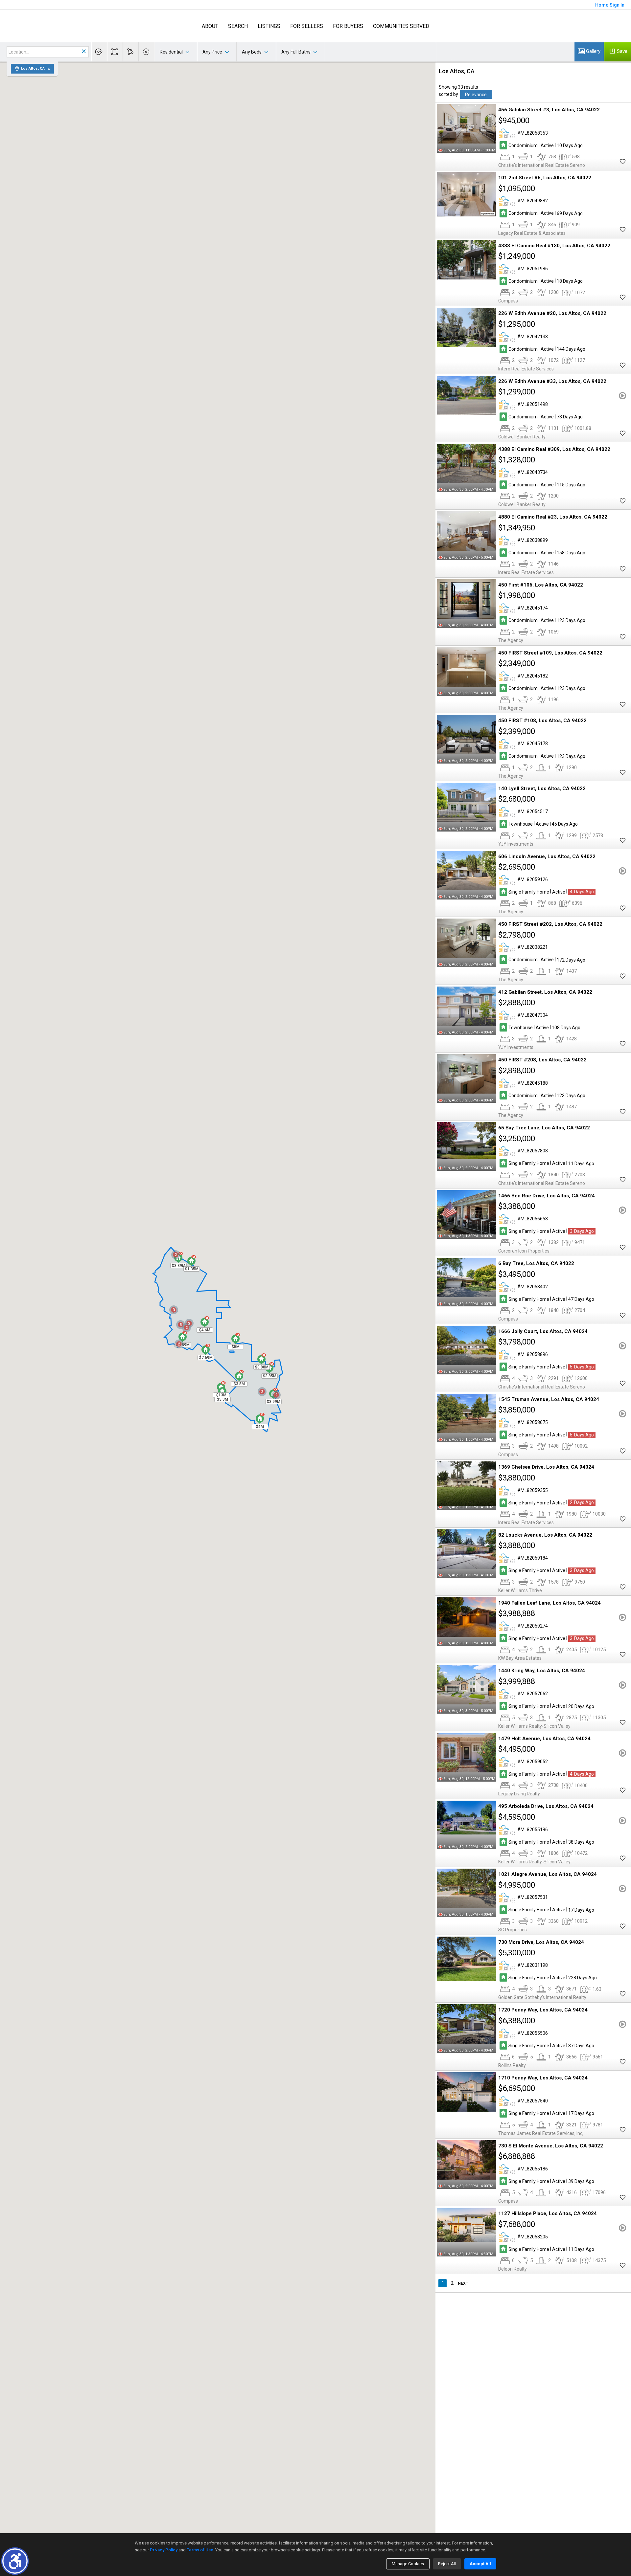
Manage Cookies (408, 2564)
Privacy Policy (164, 2550)
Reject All (447, 2564)
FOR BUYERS (348, 26)
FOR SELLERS (307, 26)
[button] (15, 2561)
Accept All (480, 2564)
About (210, 26)
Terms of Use (200, 2550)
